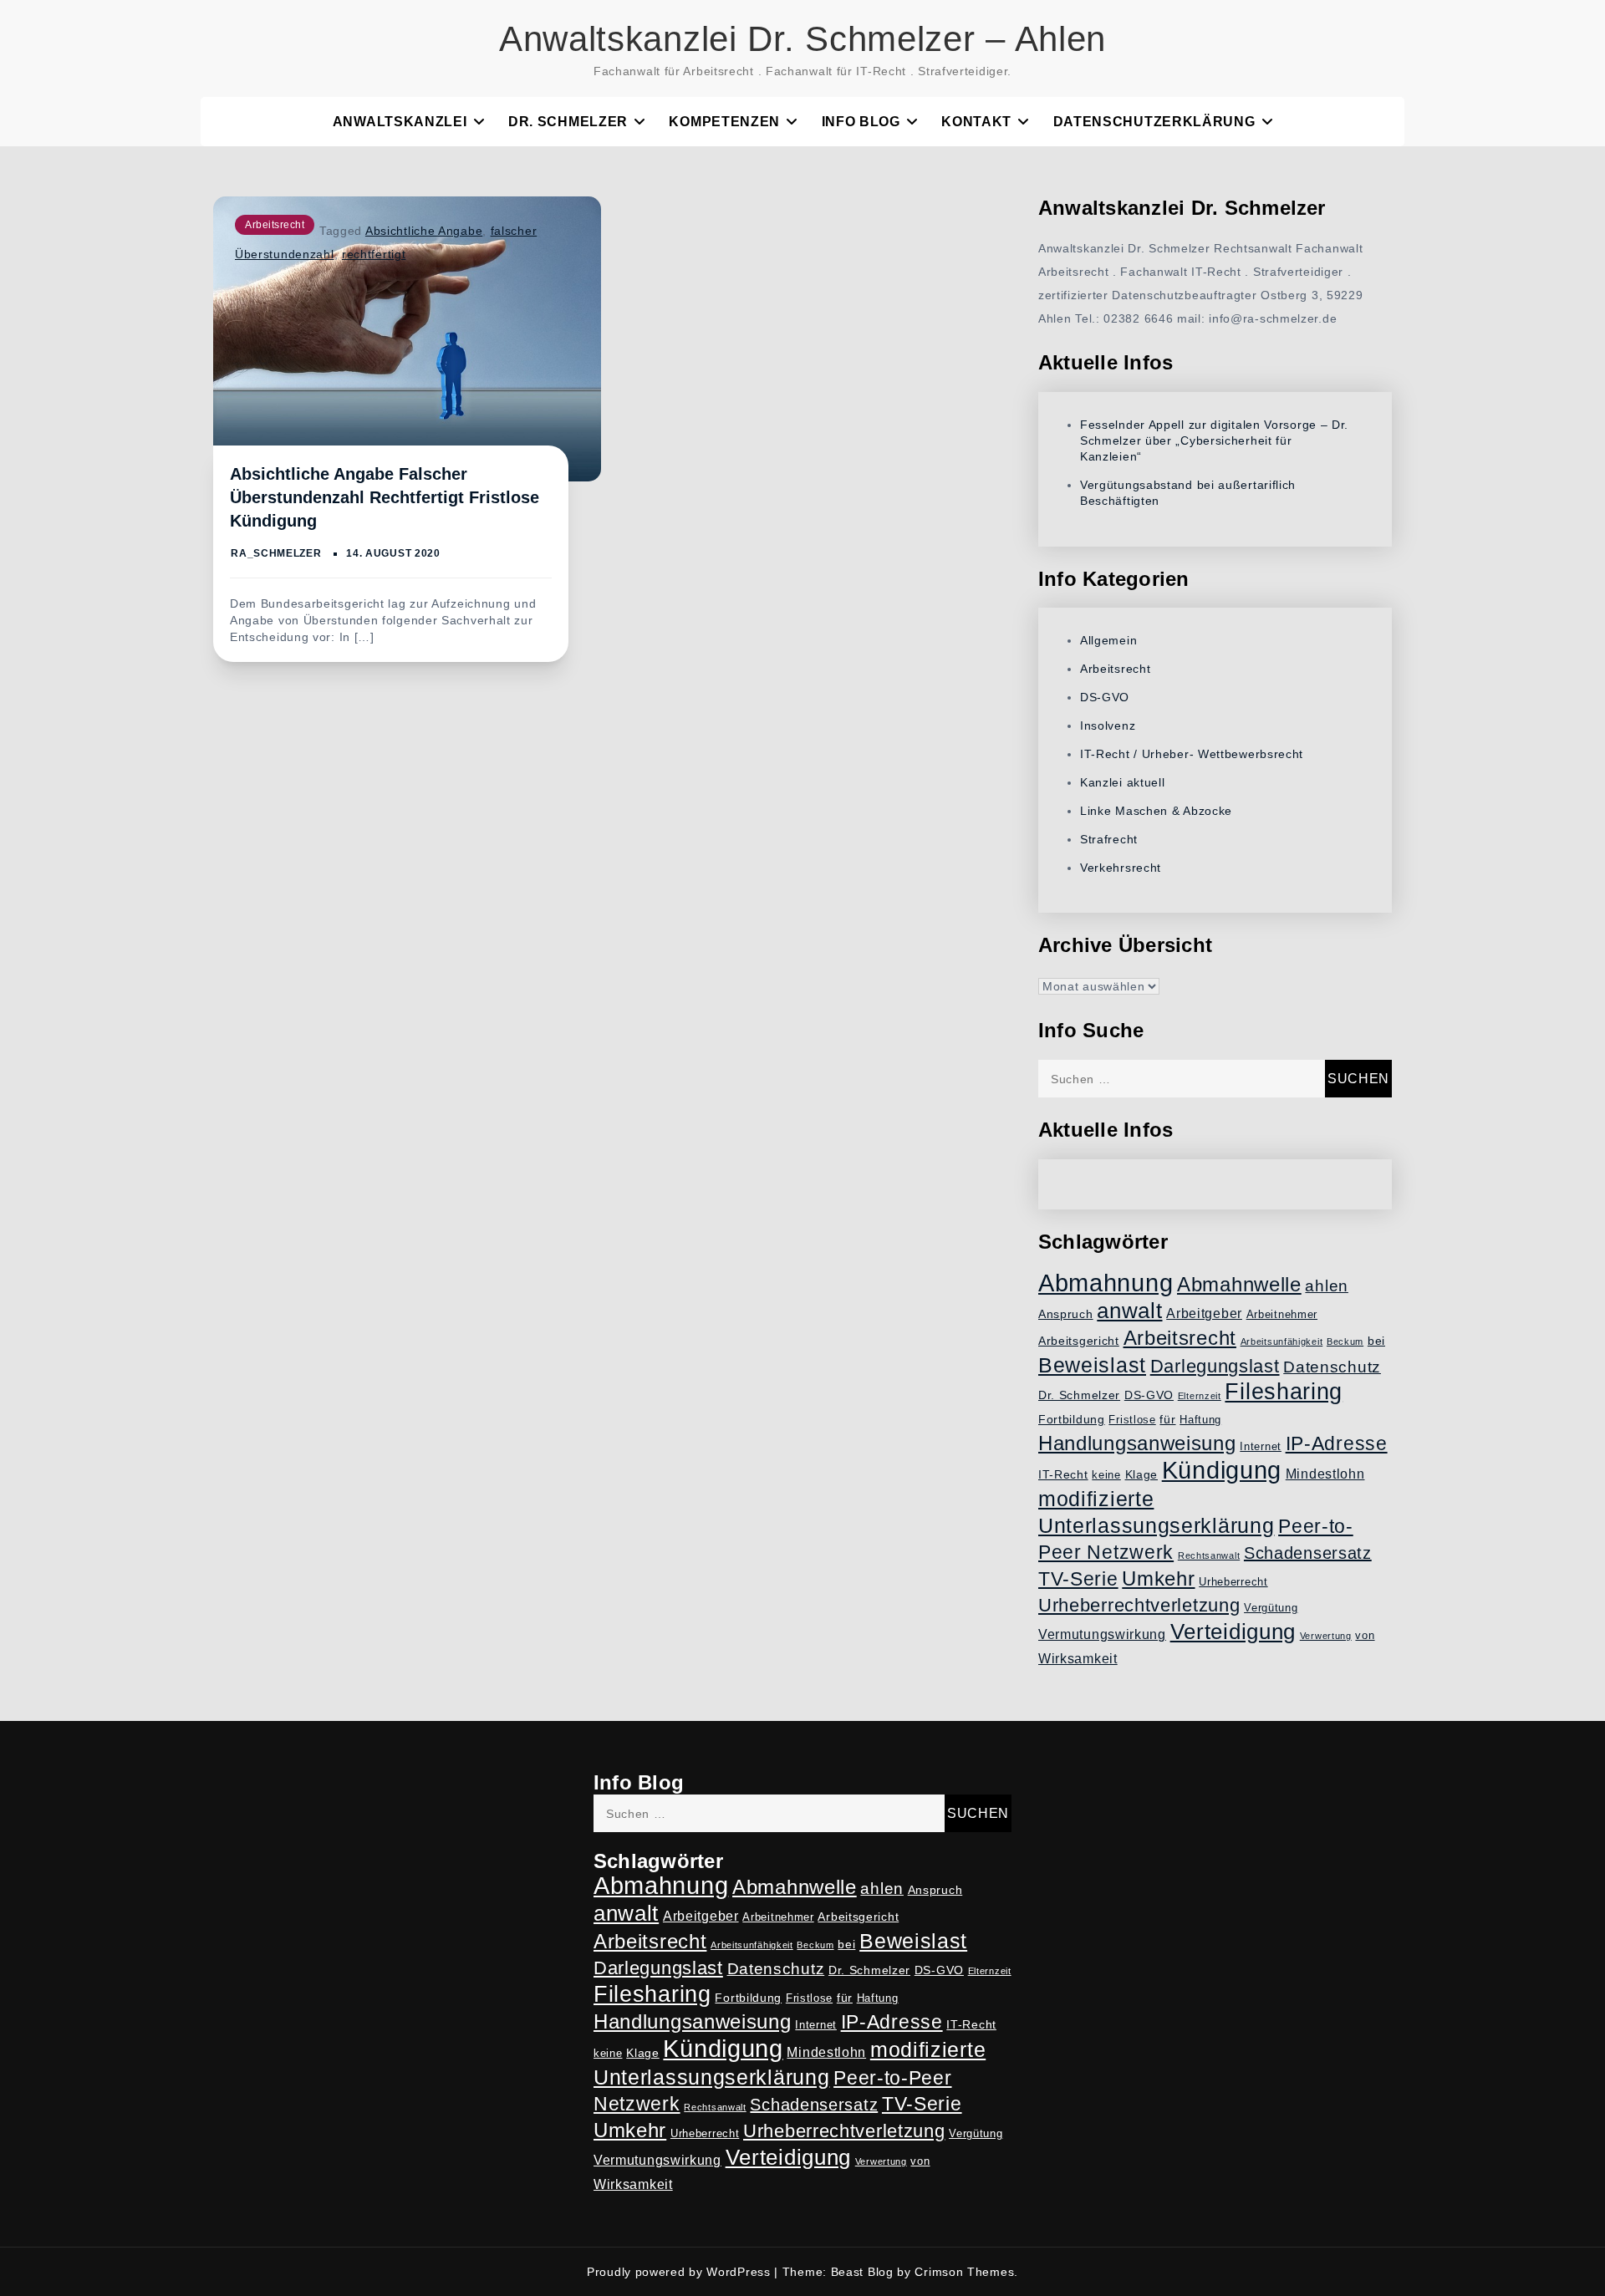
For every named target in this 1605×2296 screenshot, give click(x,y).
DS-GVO (1105, 697)
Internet (1261, 1447)
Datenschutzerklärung (1154, 122)
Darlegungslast (1215, 1366)
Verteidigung (1233, 1632)
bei (1376, 1341)
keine (1106, 1475)
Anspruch (1066, 1314)
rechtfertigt (374, 254)
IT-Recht (1063, 1474)
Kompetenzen (724, 122)
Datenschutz (1332, 1367)
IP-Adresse (1337, 1443)
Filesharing (1284, 1391)
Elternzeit (1200, 1396)
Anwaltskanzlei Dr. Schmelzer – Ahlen (802, 39)
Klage (1142, 1474)
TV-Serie (1078, 1579)
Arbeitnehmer (1282, 1315)
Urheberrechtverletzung (1139, 1605)
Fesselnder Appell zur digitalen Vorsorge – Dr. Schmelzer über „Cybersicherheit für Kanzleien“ (1214, 440)
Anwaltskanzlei (400, 122)
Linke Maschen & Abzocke (1156, 811)
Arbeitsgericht (1079, 1341)
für (1167, 1419)
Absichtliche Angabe (424, 231)
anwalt (1129, 1311)
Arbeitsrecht (275, 225)
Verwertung (1326, 1636)
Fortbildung (1072, 1419)
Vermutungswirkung (1102, 1634)
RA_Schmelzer (276, 553)
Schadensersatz (1308, 1553)
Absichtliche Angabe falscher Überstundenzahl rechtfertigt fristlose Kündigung (385, 497)
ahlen (1327, 1286)
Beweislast (1092, 1365)
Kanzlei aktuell (1123, 782)
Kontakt (976, 122)
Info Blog (861, 122)
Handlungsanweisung (1137, 1443)
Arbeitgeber (1204, 1313)
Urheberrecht (1233, 1582)
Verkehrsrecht (1121, 868)
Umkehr (1158, 1578)
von (1365, 1636)
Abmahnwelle (1239, 1285)
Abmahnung (1106, 1283)
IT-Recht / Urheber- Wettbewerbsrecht (1192, 754)
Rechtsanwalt (1209, 1555)
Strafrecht (1109, 839)
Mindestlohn (1325, 1474)
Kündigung (1222, 1470)
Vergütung (1271, 1608)
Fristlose (1132, 1420)
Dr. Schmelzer (568, 122)
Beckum (1345, 1341)
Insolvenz (1108, 725)
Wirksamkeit (1078, 1659)
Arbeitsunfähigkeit (1282, 1341)
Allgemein (1108, 640)
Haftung (1200, 1420)
